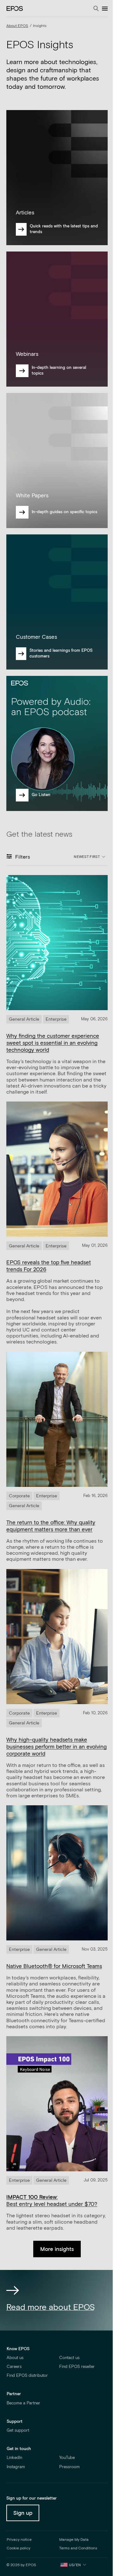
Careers (14, 2367)
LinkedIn (14, 2458)
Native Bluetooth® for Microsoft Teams (54, 1967)
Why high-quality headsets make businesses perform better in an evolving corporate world (57, 1747)
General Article (24, 1019)
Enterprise (56, 1019)
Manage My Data (74, 2540)
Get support (18, 2431)
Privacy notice (19, 2540)
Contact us (69, 2358)
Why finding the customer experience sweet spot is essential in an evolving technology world (53, 1043)
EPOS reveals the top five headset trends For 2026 (49, 1266)
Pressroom (70, 2467)
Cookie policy (19, 2548)
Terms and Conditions (78, 2548)
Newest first (87, 857)
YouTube (67, 2458)
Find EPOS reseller (77, 2367)
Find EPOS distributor (27, 2376)
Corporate (19, 1496)
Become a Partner (23, 2403)
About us (15, 2358)
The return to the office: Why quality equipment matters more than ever (51, 1526)
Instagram (16, 2467)
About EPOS (17, 26)
